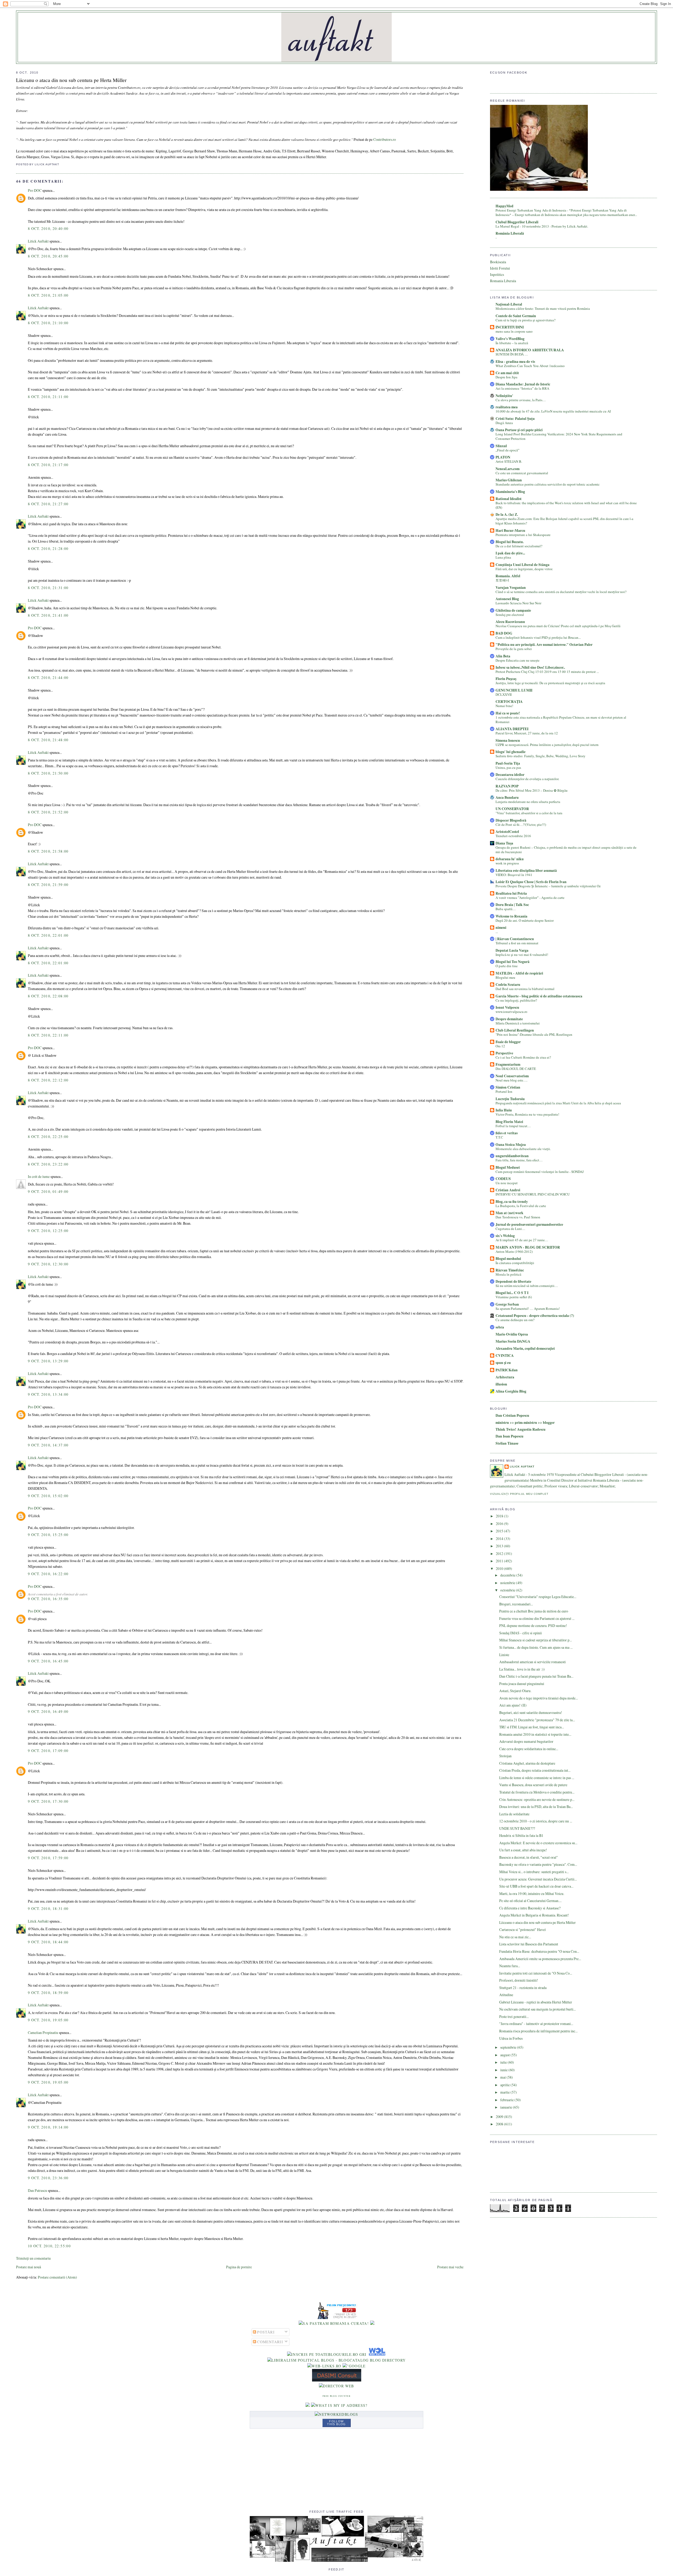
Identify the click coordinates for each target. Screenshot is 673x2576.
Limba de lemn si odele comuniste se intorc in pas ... (537, 1778)
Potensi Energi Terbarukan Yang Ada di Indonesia (531, 210)
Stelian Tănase (507, 1443)
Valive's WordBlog (510, 339)
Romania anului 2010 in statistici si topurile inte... (535, 1734)
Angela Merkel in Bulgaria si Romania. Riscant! (534, 1915)
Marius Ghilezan (509, 480)
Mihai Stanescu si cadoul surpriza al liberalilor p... (536, 1640)
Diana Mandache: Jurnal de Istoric (523, 384)
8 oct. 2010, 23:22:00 (48, 1164)
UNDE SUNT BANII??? (517, 1828)
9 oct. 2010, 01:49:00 (48, 1191)
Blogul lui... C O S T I (512, 1293)
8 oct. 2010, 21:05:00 (48, 295)
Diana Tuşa (504, 843)
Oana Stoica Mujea (511, 1145)
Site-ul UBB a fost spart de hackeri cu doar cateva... (536, 1886)
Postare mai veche (450, 2267)
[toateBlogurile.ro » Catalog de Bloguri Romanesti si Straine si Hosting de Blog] (372, 2323)
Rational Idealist (509, 499)
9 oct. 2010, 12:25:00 (48, 1231)
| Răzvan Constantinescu (515, 939)
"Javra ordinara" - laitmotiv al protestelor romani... (536, 2024)
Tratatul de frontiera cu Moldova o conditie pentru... (537, 1792)
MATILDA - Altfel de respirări (519, 973)
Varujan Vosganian (511, 588)
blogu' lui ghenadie (511, 752)
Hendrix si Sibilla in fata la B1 (521, 1835)
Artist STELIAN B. (509, 461)
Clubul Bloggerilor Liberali (517, 222)
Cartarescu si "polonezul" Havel (522, 1930)
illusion (501, 1384)
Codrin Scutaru (508, 985)
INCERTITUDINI (510, 327)
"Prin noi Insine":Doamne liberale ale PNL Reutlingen (534, 1034)
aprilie (505, 2085)
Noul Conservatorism (512, 1076)
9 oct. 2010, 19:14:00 (48, 2127)
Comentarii (270, 2342)
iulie (504, 2062)
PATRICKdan (507, 1370)
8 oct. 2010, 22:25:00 (48, 1137)
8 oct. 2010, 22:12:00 (48, 1080)
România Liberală (510, 233)
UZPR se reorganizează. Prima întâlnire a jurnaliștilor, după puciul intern (547, 745)
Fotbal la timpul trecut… (513, 1126)
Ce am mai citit (507, 373)
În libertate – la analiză (512, 343)
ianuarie (507, 2107)
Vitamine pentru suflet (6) (514, 1297)
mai (503, 2077)
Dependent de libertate (513, 1281)
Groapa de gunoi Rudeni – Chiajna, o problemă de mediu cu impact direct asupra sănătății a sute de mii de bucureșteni (566, 850)
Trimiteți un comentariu (33, 2258)
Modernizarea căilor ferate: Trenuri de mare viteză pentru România (543, 308)
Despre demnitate (509, 1019)
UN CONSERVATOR (512, 809)
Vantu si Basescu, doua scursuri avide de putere (533, 1785)
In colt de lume (39, 1176)
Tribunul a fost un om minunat (517, 943)
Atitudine (506, 1995)
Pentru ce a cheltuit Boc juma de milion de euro (534, 1611)
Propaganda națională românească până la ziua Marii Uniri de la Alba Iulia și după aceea (558, 1103)
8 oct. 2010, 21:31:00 (48, 588)
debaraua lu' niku (510, 859)
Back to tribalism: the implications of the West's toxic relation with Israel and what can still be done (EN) (566, 505)
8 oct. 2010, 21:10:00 (48, 323)
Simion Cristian (508, 1087)
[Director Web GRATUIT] (324, 2366)
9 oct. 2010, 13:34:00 (48, 1394)
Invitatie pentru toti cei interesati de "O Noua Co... (536, 1973)
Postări (265, 2332)
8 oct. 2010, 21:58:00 (48, 851)
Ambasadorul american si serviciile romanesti (532, 1662)
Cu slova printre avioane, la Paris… (521, 400)
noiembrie (508, 1583)
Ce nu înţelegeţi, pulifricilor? (516, 1000)
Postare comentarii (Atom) (57, 2277)
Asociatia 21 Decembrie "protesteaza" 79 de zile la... (537, 1720)
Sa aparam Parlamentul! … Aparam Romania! (528, 1308)
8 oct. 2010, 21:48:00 (48, 740)
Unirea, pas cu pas (508, 767)
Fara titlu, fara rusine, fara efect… (519, 1160)
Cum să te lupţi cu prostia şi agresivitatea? (526, 320)
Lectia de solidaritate (514, 1814)
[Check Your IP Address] (339, 2405)
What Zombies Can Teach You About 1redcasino (530, 366)
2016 (500, 1524)
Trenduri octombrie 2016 (513, 836)
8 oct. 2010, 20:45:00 (48, 256)
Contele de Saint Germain (516, 316)
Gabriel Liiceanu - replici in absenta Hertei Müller (536, 2002)
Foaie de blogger (508, 1042)
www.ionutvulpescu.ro (511, 1012)
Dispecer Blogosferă (511, 820)
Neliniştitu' (504, 396)
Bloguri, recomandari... (516, 1604)
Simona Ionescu (508, 740)
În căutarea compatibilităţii (515, 1263)
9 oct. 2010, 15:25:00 (48, 1535)
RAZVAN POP (507, 786)
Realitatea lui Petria (511, 893)
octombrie (508, 1590)
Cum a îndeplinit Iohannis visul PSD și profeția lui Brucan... (538, 637)
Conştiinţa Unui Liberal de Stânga (522, 565)
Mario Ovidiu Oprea (512, 1334)
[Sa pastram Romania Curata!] (334, 2323)
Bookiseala (498, 262)
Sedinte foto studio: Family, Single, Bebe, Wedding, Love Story (541, 756)
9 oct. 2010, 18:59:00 (48, 1993)
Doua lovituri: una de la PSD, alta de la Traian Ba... (536, 1807)
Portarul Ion (504, 1091)
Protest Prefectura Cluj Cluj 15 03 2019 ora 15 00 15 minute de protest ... (547, 672)
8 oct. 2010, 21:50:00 (48, 773)
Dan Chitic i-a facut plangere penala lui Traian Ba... (536, 1676)
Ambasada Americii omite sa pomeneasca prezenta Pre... (540, 1959)
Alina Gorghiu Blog (511, 1391)
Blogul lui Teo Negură (513, 962)
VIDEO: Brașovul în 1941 (514, 875)
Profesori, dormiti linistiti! (519, 1980)
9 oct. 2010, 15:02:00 (48, 1496)
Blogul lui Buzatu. (510, 542)
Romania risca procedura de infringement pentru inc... (538, 2031)
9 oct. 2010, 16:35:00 (48, 1599)
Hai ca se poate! (508, 713)
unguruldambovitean (512, 1156)
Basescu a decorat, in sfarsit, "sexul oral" (529, 1857)
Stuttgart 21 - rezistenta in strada (523, 1988)
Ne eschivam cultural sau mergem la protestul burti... (537, 2009)
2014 (500, 1539)
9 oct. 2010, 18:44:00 (48, 1942)
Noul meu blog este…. (511, 1080)
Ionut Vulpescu (507, 1007)
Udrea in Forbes (511, 2038)
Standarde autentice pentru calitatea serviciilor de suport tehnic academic (548, 484)
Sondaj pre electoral (510, 615)
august (505, 2055)
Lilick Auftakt (38, 241)
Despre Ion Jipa (506, 377)
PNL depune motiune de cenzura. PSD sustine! (533, 1626)
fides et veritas (507, 1133)
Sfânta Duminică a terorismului (518, 1023)
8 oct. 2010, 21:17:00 (48, 465)
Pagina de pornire (239, 2267)
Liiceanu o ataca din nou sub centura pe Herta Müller (71, 80)
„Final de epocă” (508, 450)
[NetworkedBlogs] (336, 2414)
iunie (504, 2070)
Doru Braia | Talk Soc (512, 905)
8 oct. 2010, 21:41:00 (48, 615)
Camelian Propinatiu (43, 2033)
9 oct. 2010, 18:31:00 (48, 1908)
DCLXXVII (504, 694)
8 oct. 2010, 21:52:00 (48, 812)
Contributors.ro (385, 139)
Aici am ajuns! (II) (513, 1705)
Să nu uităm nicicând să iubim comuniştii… (527, 1286)
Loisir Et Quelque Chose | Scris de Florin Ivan (531, 882)
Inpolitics (497, 274)
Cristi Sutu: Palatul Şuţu (515, 419)
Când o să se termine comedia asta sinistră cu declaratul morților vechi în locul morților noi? (561, 592)
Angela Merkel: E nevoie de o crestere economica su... (538, 1843)
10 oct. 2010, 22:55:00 (49, 2246)
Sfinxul (501, 446)
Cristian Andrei (508, 1190)
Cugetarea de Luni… (510, 1229)
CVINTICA (505, 1356)
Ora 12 (500, 1046)
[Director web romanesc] (377, 2354)
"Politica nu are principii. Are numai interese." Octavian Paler (544, 645)
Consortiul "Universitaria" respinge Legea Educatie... (538, 1597)
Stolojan (505, 1756)
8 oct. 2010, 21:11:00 (48, 397)
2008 (500, 2124)
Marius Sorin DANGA (513, 1341)
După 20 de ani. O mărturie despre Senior (525, 920)
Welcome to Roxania (511, 916)
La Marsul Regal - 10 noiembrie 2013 (523, 226)
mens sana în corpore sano (514, 331)
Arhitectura (505, 1377)
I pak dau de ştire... (510, 553)
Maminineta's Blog (510, 492)
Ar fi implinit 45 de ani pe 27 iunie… (522, 1240)
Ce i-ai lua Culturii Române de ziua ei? (523, 1057)
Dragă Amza (504, 423)
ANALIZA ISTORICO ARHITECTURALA (530, 350)
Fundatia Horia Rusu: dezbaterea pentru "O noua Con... (539, 1951)
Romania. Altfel (508, 576)
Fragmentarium (508, 1064)
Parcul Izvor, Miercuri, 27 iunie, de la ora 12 (527, 733)
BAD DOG (504, 633)
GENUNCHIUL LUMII (514, 690)
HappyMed (504, 206)
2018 (500, 1516)
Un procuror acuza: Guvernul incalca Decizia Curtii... (538, 1879)
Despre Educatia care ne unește (518, 660)
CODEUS (503, 1179)
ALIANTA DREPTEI (512, 729)
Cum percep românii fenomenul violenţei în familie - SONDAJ (540, 1172)
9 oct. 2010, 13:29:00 (48, 1361)
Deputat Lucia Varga (512, 950)
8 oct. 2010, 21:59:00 (48, 885)
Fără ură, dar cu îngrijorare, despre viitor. (524, 569)
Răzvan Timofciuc (510, 1270)
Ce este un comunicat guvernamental (522, 473)
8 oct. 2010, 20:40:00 (48, 228)
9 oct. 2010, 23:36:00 (48, 2178)
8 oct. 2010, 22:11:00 (48, 1035)
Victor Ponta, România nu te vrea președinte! (527, 1114)
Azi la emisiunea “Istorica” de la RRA (522, 388)
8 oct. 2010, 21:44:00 (48, 678)
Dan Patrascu (37, 2190)
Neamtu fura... (510, 1966)
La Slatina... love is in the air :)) (522, 1669)
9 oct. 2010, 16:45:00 (48, 1661)
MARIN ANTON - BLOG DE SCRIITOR (528, 1247)
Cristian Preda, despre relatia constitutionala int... (535, 1770)
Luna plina (503, 557)
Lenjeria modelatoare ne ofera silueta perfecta (528, 802)
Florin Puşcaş (506, 679)
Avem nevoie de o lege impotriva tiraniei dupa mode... (539, 1698)
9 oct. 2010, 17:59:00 (48, 1858)
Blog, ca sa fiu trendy (512, 1202)
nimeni (501, 928)
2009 (500, 2117)
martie (505, 2092)
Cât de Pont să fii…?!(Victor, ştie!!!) (521, 825)
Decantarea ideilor (510, 775)
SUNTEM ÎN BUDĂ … (512, 354)
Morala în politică (508, 1274)
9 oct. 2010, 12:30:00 (48, 1264)
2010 (500, 1568)
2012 (500, 1554)
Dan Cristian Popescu (512, 1415)
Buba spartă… (506, 909)
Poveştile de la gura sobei (514, 649)
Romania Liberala (503, 281)
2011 (500, 1561)
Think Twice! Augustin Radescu (521, 1429)
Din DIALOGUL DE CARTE (516, 1069)
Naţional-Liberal (509, 304)
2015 (500, 1531)
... (497, 932)
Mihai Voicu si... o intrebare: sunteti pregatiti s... (534, 1872)
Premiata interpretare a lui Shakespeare (523, 535)
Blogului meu (505, 977)
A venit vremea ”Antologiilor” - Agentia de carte (530, 898)
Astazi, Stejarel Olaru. (515, 1691)
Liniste (504, 1655)
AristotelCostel (507, 832)
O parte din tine (507, 966)
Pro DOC (35, 190)
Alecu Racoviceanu (510, 622)
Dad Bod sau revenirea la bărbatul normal (525, 989)
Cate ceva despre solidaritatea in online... (529, 1749)
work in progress (507, 863)
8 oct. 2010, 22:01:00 (48, 935)
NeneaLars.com (508, 469)
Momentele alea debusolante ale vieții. (523, 1149)
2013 (500, 1546)
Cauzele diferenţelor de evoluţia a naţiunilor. (527, 779)
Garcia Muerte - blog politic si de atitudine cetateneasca (539, 996)
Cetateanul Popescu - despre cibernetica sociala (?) (535, 1316)
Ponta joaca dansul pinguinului (522, 1684)
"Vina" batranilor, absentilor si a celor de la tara (529, 813)
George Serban (507, 1304)
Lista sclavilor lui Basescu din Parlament (529, 1944)
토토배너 (502, 580)
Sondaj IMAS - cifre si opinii (521, 1633)
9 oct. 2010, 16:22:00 (48, 1574)
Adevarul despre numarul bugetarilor (526, 1741)
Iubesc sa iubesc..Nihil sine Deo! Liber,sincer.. (530, 667)
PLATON (503, 457)
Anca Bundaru (507, 797)
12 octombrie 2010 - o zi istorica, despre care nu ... (536, 1821)
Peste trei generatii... (514, 2016)
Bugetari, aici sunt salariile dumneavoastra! (531, 1712)
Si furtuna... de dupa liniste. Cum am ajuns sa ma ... (536, 1647)
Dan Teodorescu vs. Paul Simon (518, 1217)
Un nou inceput (507, 1183)
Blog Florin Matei (509, 1122)
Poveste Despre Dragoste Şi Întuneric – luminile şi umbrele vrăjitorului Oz (548, 886)
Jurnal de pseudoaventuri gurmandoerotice (529, 1224)
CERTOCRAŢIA (509, 702)
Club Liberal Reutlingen (515, 1030)
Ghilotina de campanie (513, 610)
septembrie (509, 2047)
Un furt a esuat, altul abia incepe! (523, 1850)
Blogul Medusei (508, 1167)
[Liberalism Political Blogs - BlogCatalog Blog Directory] (337, 2360)
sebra (500, 1327)
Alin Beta (503, 656)
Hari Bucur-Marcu (510, 530)
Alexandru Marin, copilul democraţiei (525, 1348)
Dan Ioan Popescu (509, 1436)
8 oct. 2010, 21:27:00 (48, 504)
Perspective (504, 1053)
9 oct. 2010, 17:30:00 (48, 1801)
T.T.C (499, 1137)
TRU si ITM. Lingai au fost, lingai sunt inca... (532, 1727)
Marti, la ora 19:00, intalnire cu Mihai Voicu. (532, 1894)
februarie (507, 2100)
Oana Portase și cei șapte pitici (519, 430)
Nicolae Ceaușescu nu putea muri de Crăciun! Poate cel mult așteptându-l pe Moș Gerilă (558, 626)
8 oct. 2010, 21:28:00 (48, 548)
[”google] (354, 2366)
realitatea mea (507, 407)
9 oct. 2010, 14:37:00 (48, 1445)
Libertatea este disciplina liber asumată (526, 870)
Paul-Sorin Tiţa (508, 763)
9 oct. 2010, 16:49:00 (48, 1711)
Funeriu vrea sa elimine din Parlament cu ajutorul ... (537, 1618)
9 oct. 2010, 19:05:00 (48, 2020)
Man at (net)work (509, 1213)
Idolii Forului (500, 268)
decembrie (508, 1575)
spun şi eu (503, 1363)
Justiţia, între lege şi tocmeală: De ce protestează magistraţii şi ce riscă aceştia (550, 683)
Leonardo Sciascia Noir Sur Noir (518, 603)
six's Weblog (505, 1236)
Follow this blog (336, 2423)
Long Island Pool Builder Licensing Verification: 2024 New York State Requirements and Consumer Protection (559, 436)
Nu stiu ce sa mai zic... (515, 1937)
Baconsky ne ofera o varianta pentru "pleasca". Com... (538, 1864)
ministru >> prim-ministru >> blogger (525, 1423)
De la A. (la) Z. (507, 514)
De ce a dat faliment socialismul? (519, 546)
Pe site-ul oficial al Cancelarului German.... (530, 1901)
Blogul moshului (508, 1259)
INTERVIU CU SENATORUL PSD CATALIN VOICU (533, 1194)
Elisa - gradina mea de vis (515, 362)
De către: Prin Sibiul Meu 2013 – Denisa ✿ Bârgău (532, 790)
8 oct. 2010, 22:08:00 (48, 996)
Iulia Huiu (504, 1110)
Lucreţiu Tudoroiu (510, 1099)
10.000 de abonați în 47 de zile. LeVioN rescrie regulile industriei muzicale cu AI (553, 411)
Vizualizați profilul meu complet (519, 1494)
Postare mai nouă (29, 2267)
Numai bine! (504, 706)
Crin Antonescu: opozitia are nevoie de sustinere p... (537, 1799)
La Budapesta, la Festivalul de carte (521, 1206)
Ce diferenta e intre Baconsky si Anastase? (530, 1908)
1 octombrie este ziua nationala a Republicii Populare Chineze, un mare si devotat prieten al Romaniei (561, 720)
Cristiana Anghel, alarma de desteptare (527, 1763)
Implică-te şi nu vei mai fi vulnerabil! (522, 955)
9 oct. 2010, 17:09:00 (48, 1751)
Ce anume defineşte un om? (515, 1320)
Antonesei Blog (507, 599)
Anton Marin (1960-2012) (514, 1251)
